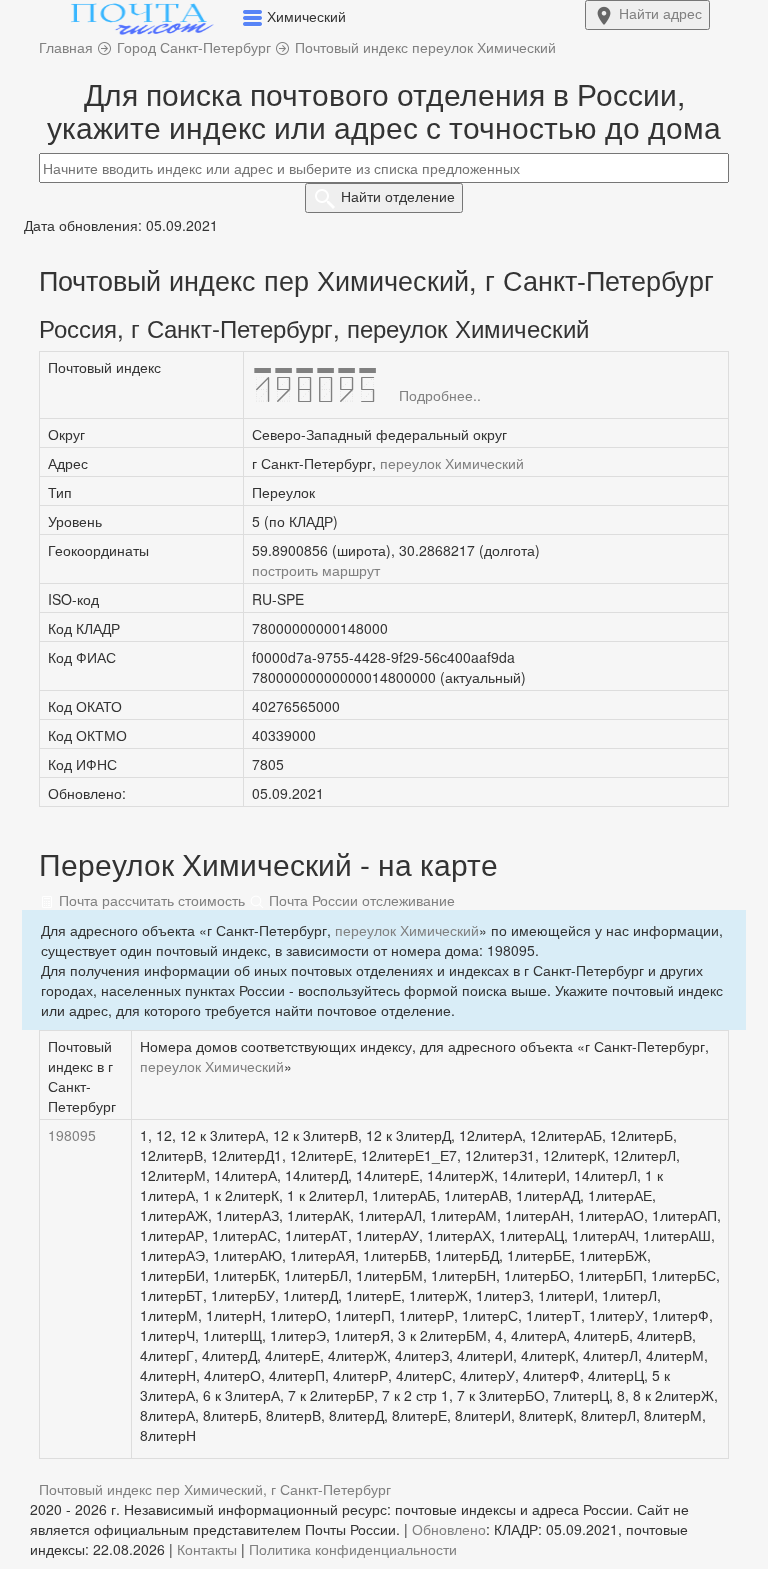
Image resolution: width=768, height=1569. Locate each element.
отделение (398, 196)
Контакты (207, 1549)
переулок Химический (452, 463)
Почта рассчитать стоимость (150, 900)
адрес (660, 13)
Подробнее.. (440, 395)
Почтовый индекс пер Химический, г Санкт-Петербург (215, 1489)
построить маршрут (316, 570)
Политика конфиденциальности (353, 1549)
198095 (72, 1135)
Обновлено (449, 1529)
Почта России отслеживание (360, 900)
